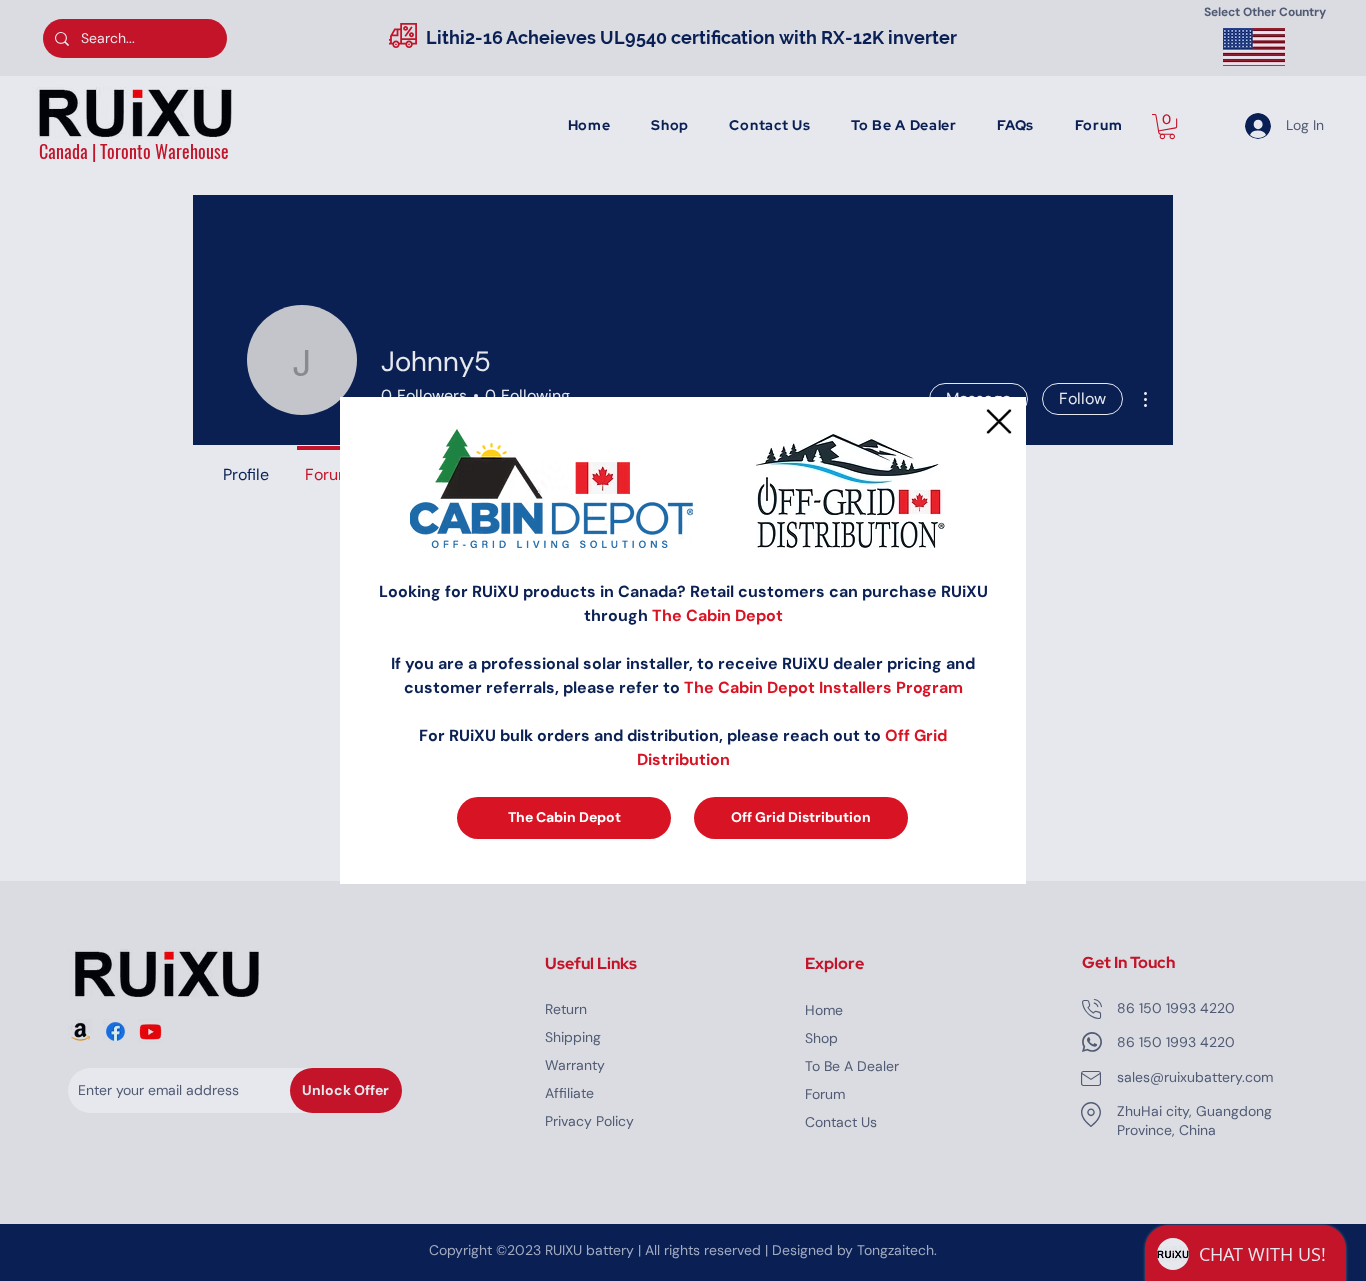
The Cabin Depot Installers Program (823, 687)
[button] (999, 421)
